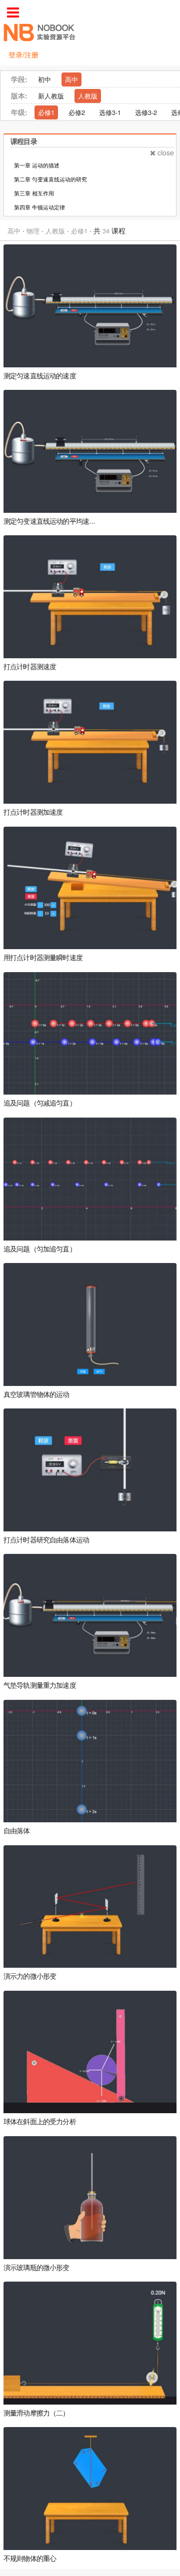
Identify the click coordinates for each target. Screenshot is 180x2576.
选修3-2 (146, 112)
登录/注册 (23, 54)
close (166, 152)
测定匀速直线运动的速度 (40, 376)
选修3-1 (110, 112)
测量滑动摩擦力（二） (36, 2413)
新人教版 (51, 96)
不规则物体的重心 (30, 2559)
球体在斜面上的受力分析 (40, 2122)
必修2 (77, 112)
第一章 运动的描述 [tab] (37, 165)
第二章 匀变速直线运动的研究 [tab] (50, 179)
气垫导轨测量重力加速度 (40, 1686)
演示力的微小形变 (30, 1976)
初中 (44, 79)
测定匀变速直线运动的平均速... (49, 522)
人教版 (88, 96)
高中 (71, 79)
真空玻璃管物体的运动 (36, 1395)
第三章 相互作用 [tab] (34, 193)
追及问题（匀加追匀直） (40, 1249)
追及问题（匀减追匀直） (40, 1103)
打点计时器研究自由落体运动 (46, 1540)
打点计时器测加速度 (33, 812)
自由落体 (17, 1831)
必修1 (46, 112)
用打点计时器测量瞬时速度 (43, 958)
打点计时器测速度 (30, 667)
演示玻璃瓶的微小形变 (36, 2268)
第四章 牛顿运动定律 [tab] (39, 207)
